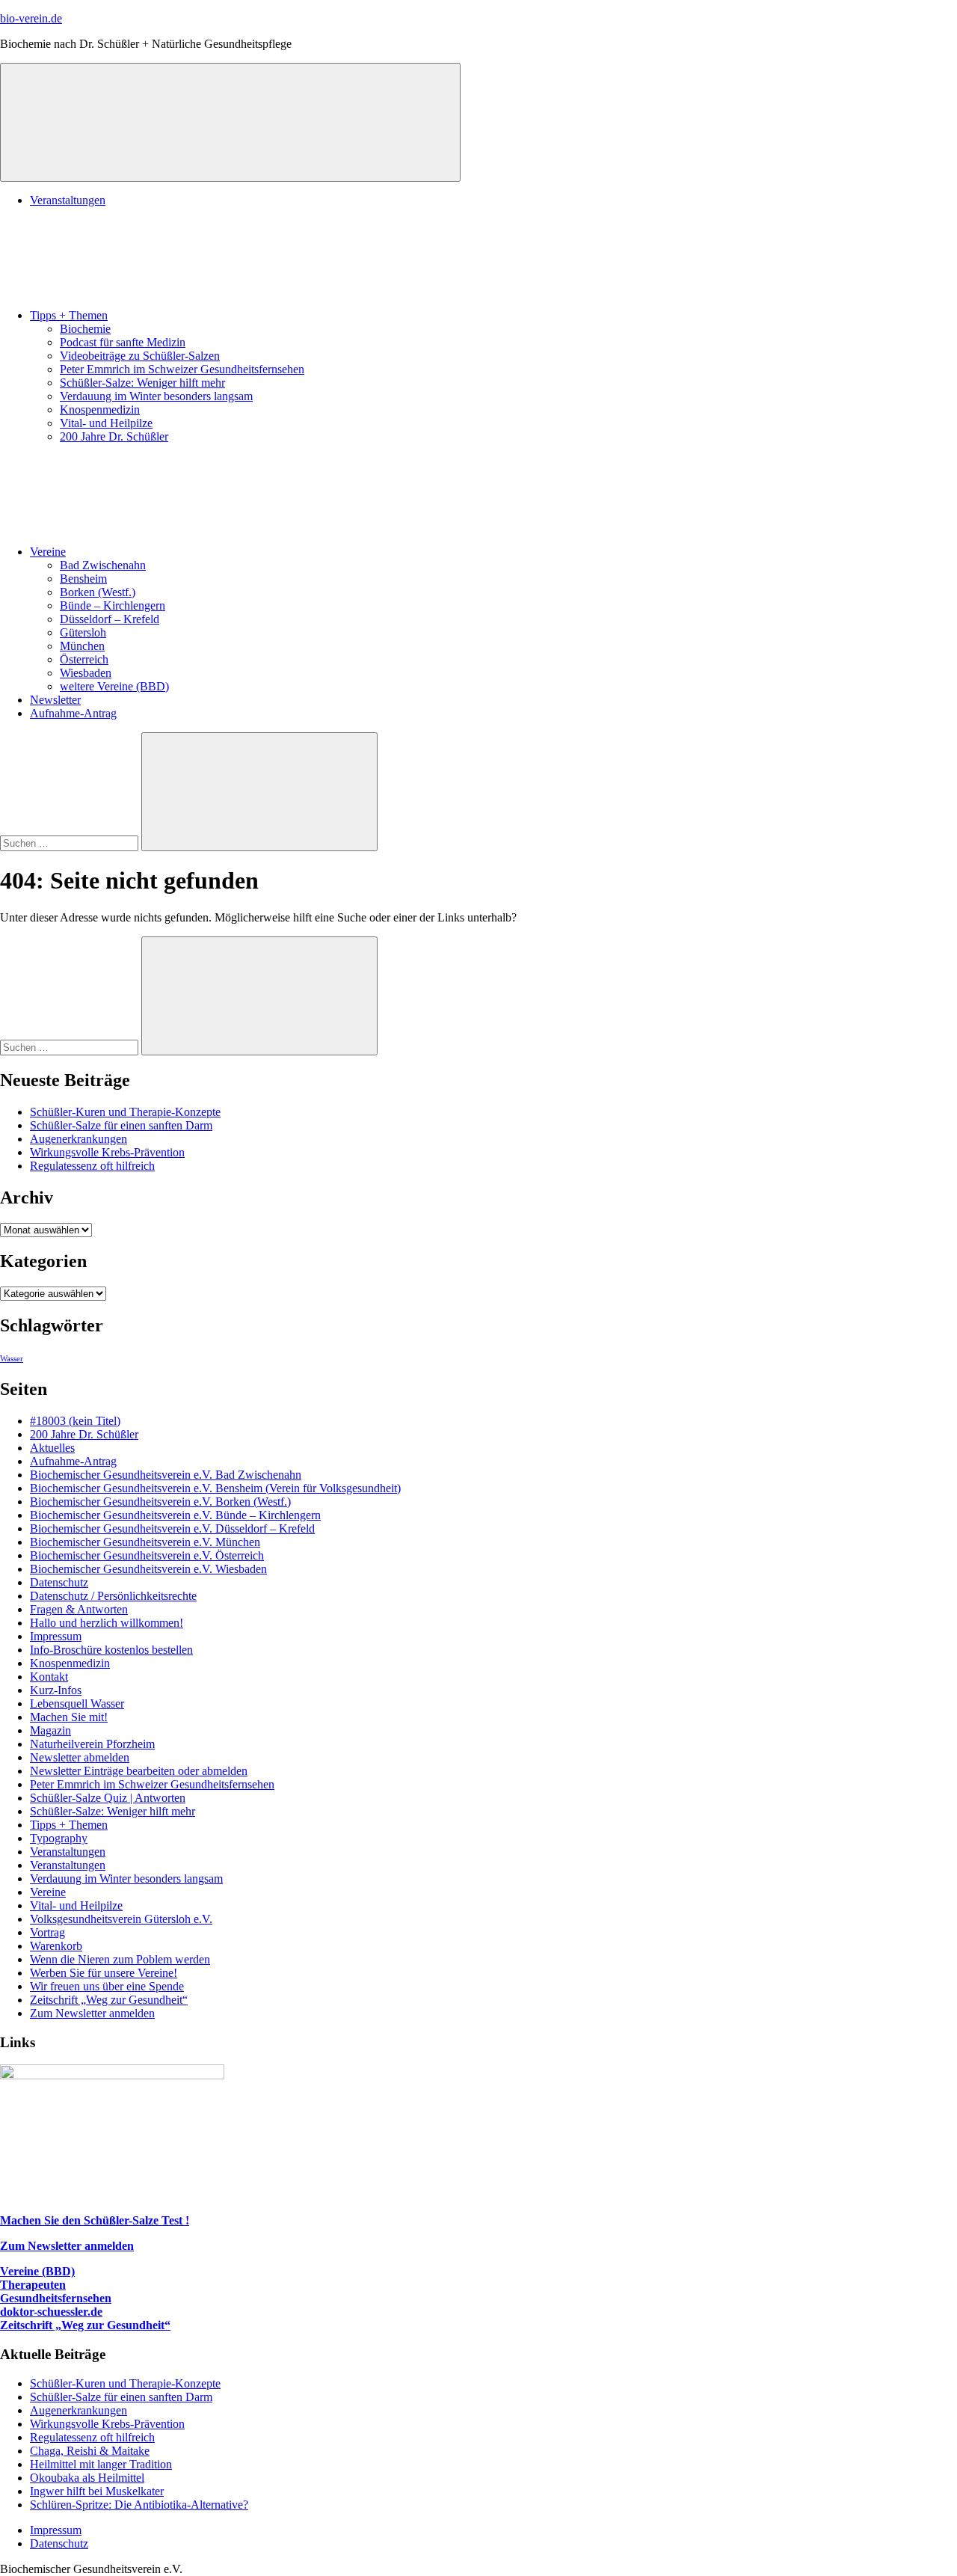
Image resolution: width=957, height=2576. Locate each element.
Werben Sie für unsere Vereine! (104, 1973)
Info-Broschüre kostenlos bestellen (111, 1650)
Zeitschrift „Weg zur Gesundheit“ (109, 2000)
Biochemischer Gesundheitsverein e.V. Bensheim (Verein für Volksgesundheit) (215, 1488)
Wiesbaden (86, 673)
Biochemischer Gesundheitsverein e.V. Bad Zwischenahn (166, 1475)
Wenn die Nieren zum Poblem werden (120, 1959)
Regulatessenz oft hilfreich (92, 1166)
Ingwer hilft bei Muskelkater (97, 2491)
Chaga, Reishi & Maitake (90, 2451)
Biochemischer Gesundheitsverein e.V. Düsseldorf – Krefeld (172, 1528)
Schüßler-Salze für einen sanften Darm (121, 1125)
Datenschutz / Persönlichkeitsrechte (113, 1596)
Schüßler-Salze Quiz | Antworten (108, 1798)
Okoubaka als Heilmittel (87, 2478)
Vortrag (47, 1932)
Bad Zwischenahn (103, 565)
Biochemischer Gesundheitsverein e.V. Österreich (147, 1555)
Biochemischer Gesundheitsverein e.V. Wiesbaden (148, 1569)
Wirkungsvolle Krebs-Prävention (107, 1152)
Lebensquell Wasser (77, 1703)
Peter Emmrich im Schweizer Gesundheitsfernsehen (182, 369)
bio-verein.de (31, 18)
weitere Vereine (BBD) (114, 686)
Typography (59, 1838)
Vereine (48, 552)
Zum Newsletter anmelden (92, 2013)
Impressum (56, 1636)
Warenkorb (56, 1946)
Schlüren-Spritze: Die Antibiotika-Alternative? (139, 2505)
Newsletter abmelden (80, 1757)
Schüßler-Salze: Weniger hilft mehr (142, 383)
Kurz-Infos (56, 1690)
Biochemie (85, 329)
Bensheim (83, 579)
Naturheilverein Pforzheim (92, 1744)
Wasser (12, 1359)
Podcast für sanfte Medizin (123, 342)
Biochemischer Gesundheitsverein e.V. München (145, 1542)
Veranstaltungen (68, 200)
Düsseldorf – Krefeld (110, 619)
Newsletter (55, 700)
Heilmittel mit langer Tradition (101, 2464)
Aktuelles (52, 1448)
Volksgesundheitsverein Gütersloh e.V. (121, 1919)
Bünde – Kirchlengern (113, 605)
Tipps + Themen (69, 315)
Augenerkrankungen (79, 1139)
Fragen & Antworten (79, 1609)
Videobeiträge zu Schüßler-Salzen (140, 356)
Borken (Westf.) (98, 592)
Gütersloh (83, 632)
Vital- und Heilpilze (106, 423)
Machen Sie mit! (69, 1717)
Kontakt (49, 1677)
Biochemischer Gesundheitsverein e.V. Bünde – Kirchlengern (175, 1515)
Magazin (50, 1730)
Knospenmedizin (100, 410)
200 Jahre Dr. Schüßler (114, 436)
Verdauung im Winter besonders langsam (156, 396)
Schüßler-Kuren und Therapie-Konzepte (125, 1112)
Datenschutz (59, 1582)
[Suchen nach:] (71, 843)
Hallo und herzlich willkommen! (107, 1623)
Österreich (84, 659)
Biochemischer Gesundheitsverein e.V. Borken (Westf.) (160, 1502)
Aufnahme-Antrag (73, 713)
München (82, 646)
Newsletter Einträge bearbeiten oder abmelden (139, 1771)
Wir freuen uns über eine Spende (107, 1986)
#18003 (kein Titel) (75, 1421)
